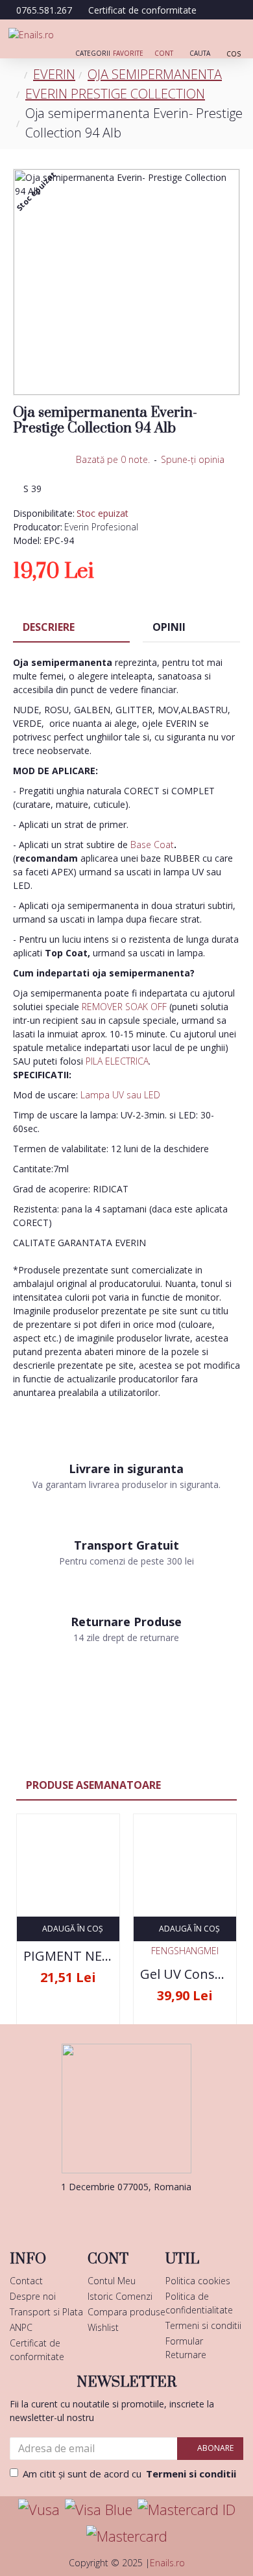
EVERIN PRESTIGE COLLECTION (115, 94)
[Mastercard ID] (187, 2510)
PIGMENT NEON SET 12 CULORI (68, 1956)
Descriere (49, 627)
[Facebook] (107, 2213)
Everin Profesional (101, 527)
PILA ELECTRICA (117, 1061)
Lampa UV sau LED (120, 1095)
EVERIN (54, 74)
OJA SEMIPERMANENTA (155, 74)
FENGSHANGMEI (185, 1951)
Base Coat (152, 845)
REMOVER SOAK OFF (124, 1007)
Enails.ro (167, 2563)
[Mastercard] (127, 2536)
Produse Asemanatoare (93, 1785)
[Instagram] (146, 2213)
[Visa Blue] (99, 2510)
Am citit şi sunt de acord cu (129, 2474)
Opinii (169, 627)
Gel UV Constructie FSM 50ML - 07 (185, 1974)
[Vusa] (39, 2510)
